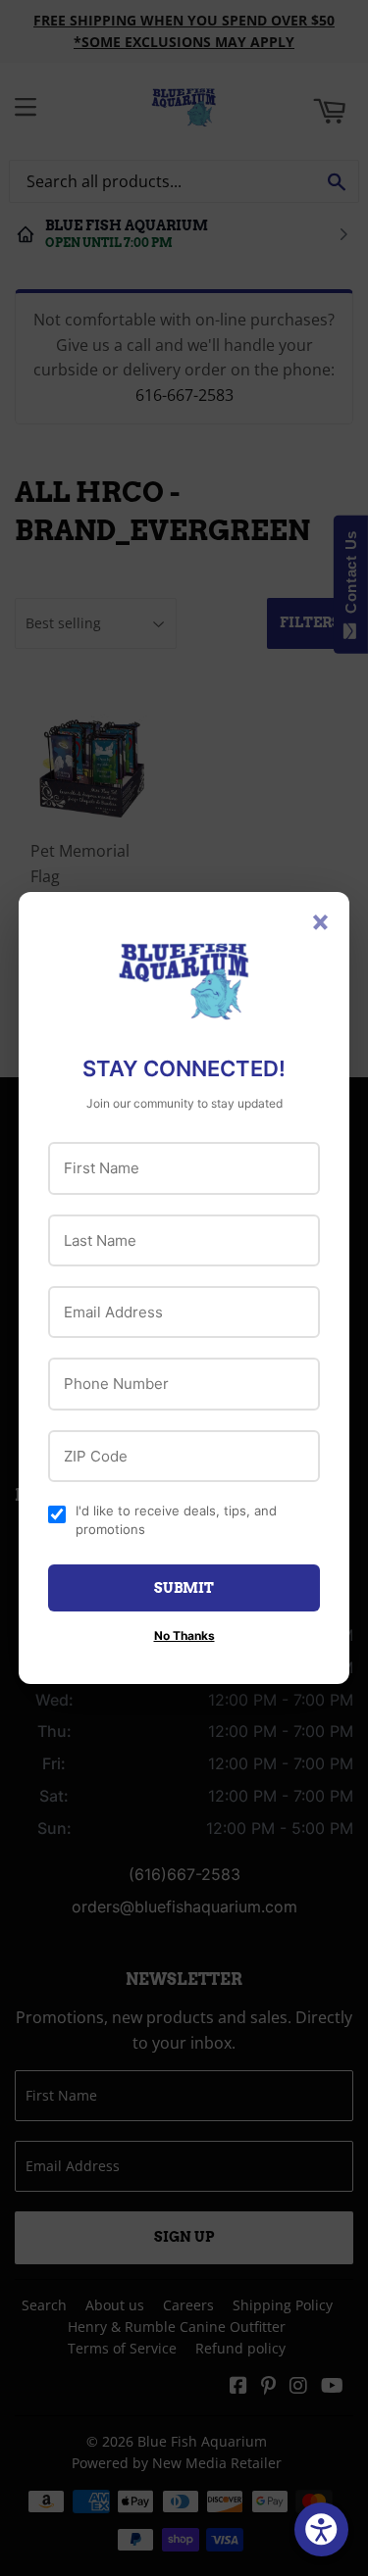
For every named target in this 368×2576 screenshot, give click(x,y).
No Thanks (184, 1635)
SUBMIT (184, 1588)
